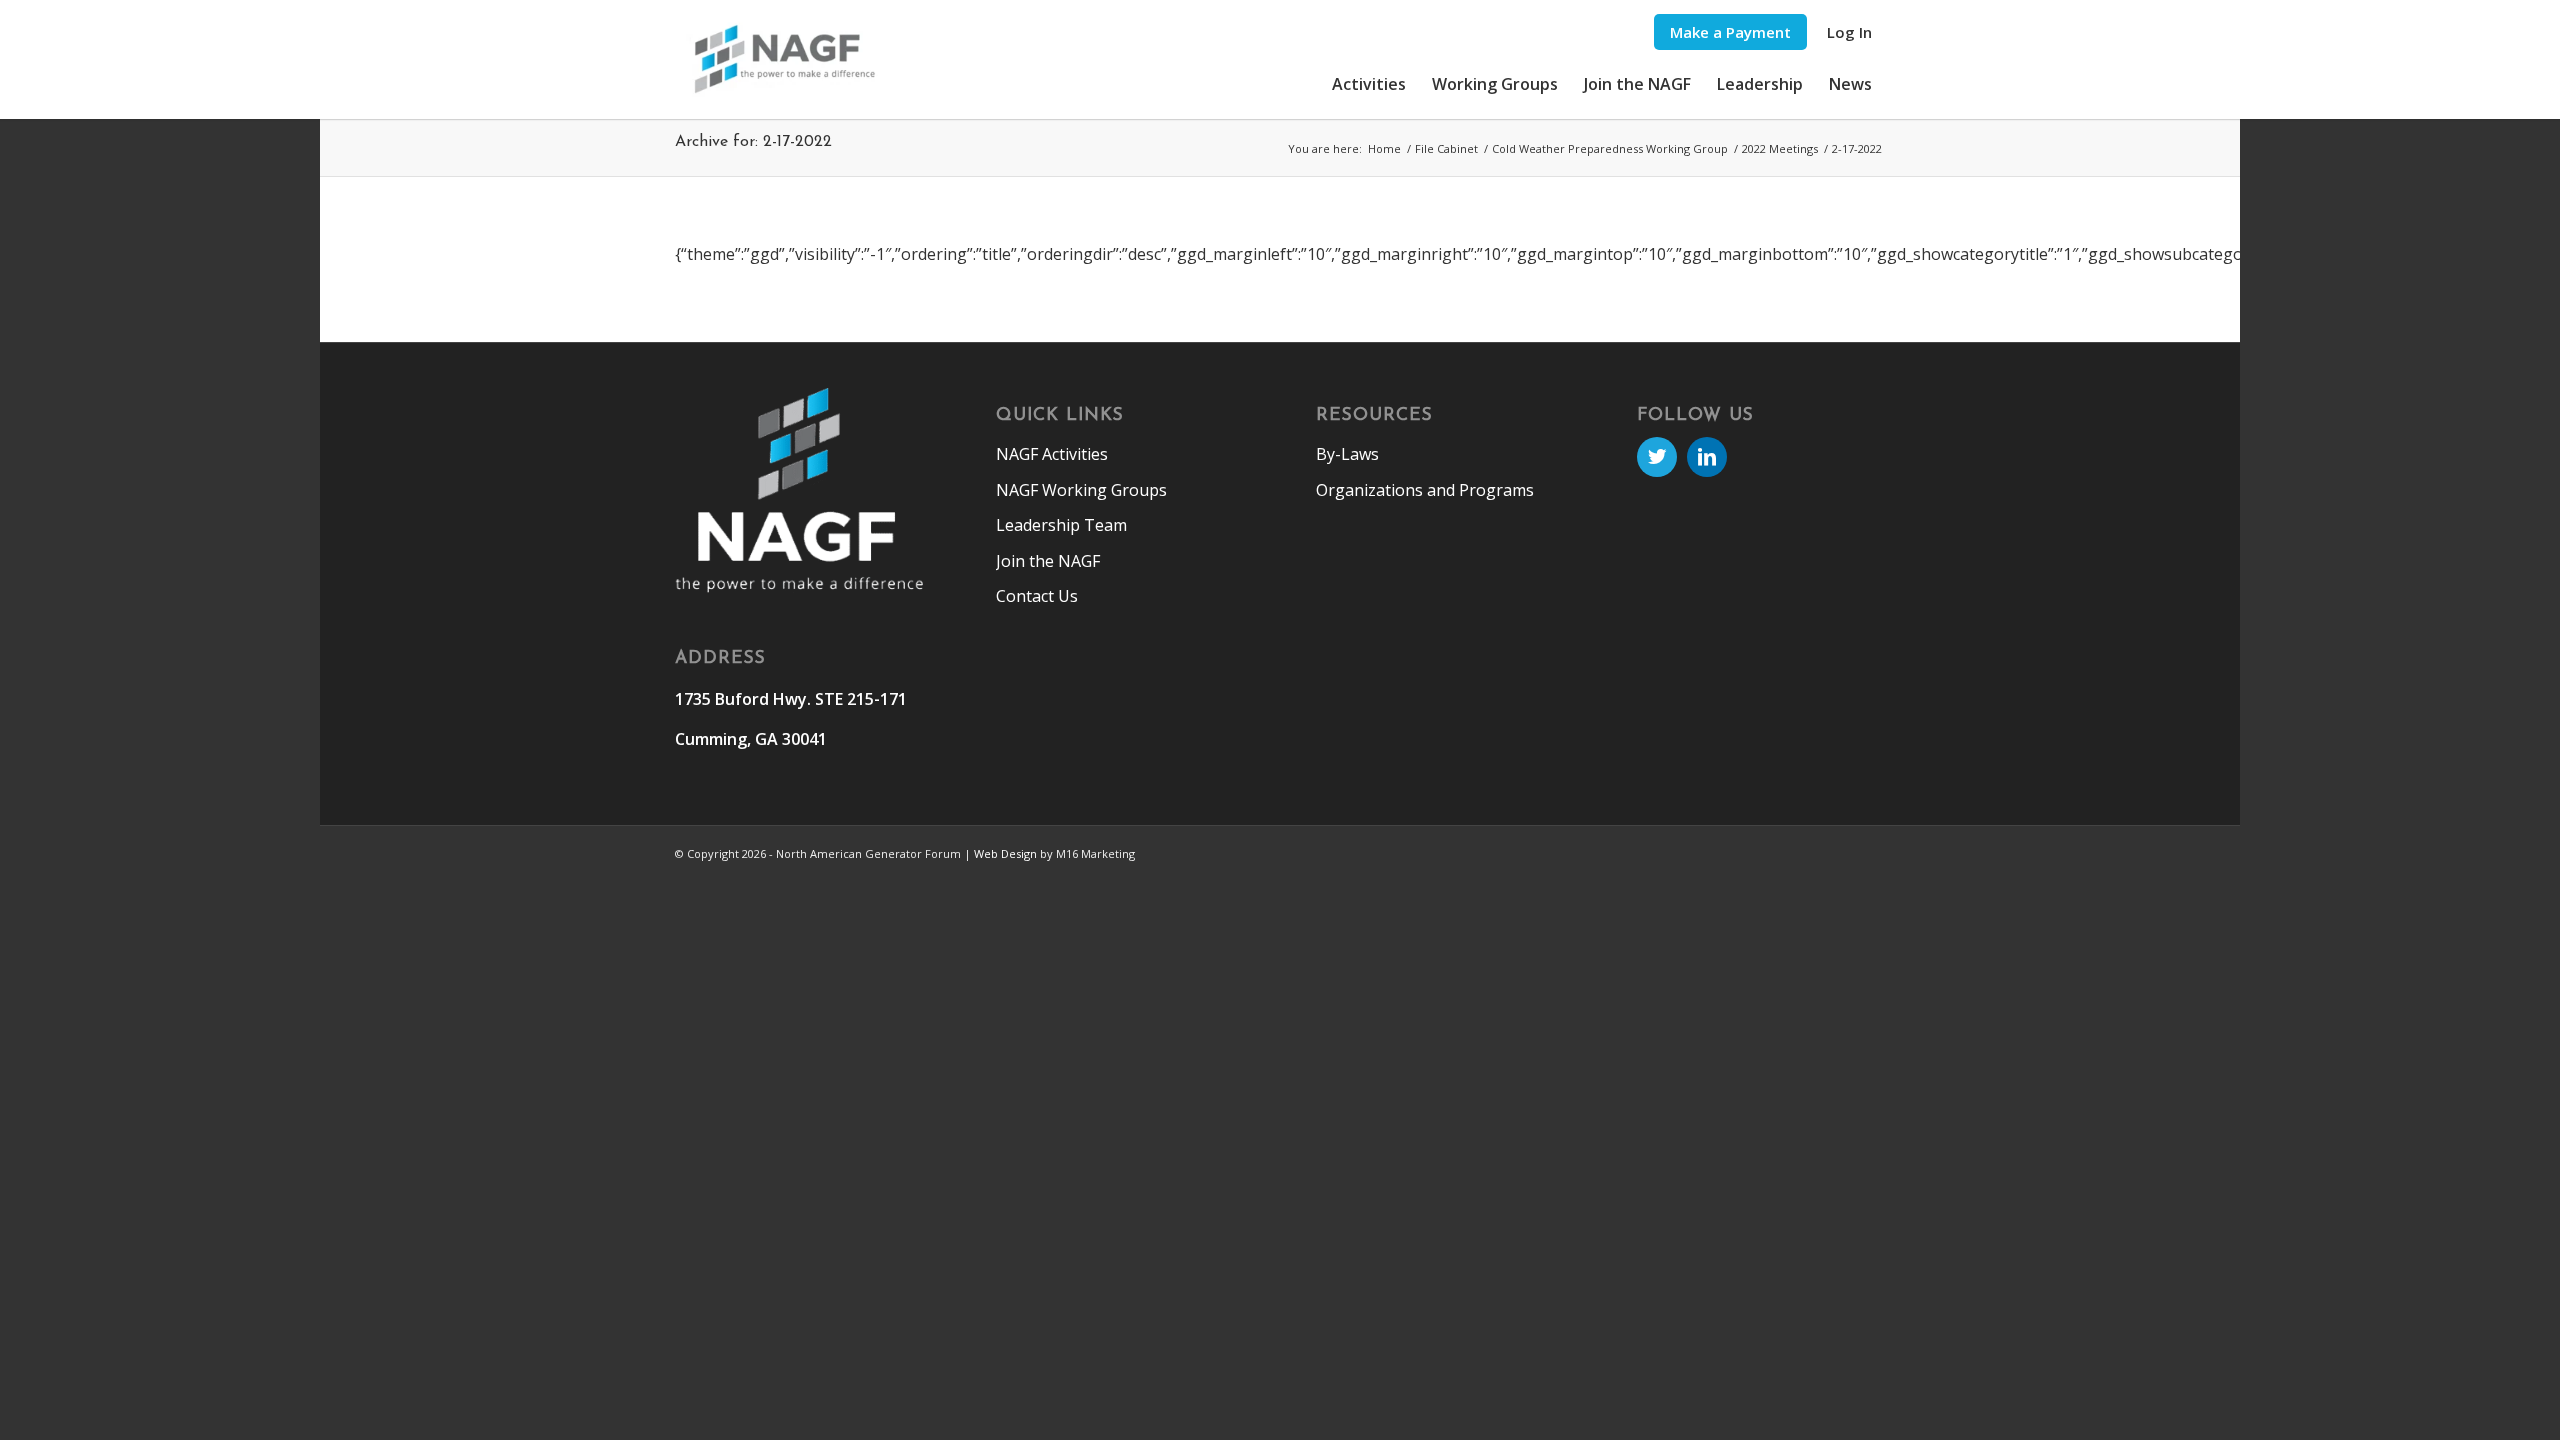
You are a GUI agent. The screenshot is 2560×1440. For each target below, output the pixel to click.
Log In (1849, 32)
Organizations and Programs (1425, 490)
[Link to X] (1657, 457)
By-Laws (1347, 454)
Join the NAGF (1048, 561)
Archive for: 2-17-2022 (753, 142)
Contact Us (1037, 596)
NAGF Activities (1052, 454)
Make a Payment (1730, 32)
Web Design (1005, 853)
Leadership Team (1061, 525)
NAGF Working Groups (1081, 490)
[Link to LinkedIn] (1707, 457)
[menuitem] (1730, 32)
